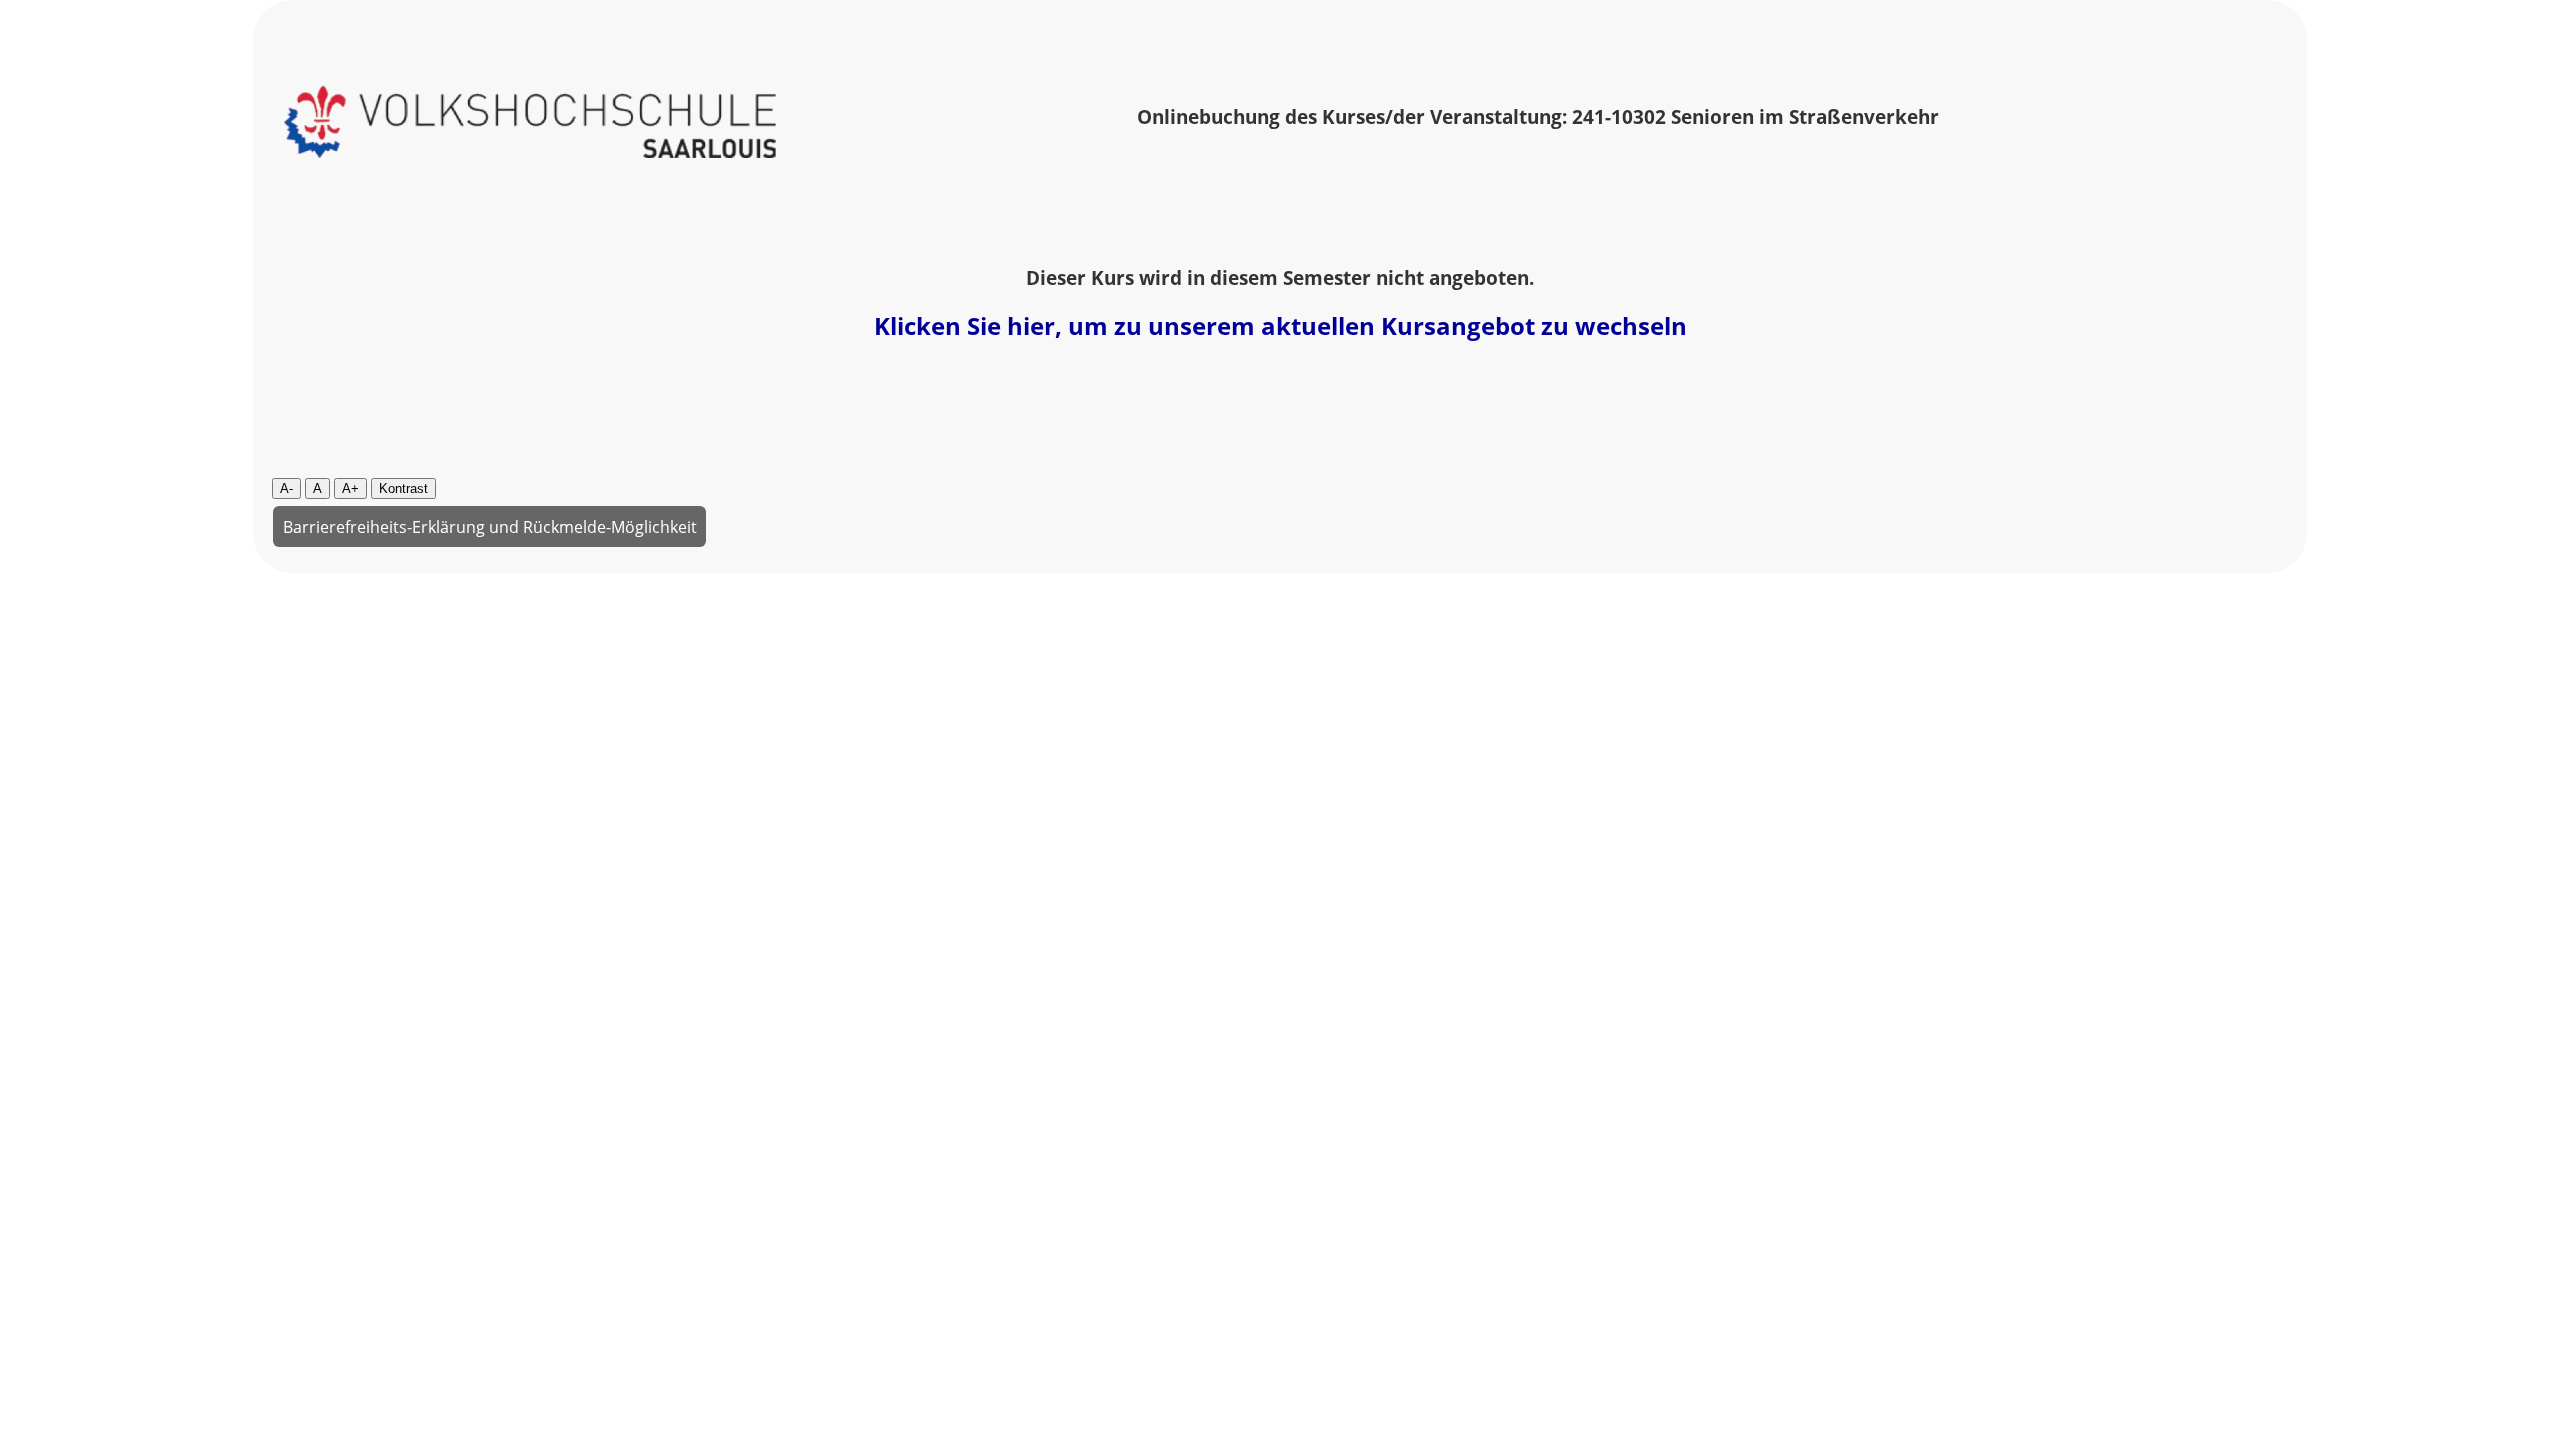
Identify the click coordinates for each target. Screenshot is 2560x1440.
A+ (350, 488)
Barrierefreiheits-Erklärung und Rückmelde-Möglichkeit (490, 526)
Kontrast (403, 488)
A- (286, 488)
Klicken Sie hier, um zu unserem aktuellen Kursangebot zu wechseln (1280, 325)
